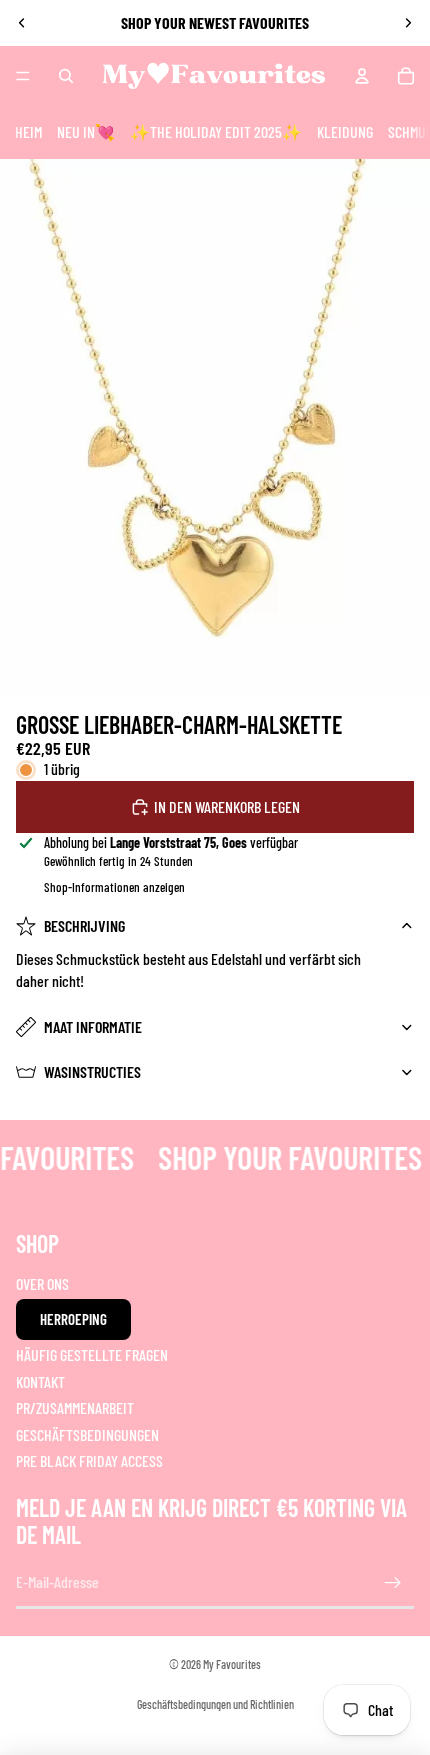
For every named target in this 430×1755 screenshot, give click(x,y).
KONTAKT (40, 1381)
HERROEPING (73, 1319)
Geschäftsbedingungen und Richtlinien (215, 1704)
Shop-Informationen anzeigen (114, 887)
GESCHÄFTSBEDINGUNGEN (87, 1433)
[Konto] (362, 76)
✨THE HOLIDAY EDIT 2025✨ (216, 131)
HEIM (28, 131)
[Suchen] (66, 76)
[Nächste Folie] (408, 23)
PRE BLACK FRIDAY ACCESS (89, 1460)
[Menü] (23, 76)
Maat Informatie (93, 1026)
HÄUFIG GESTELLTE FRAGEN (92, 1354)
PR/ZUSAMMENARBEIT (75, 1407)
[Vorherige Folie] (22, 23)
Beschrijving (84, 925)
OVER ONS (42, 1283)
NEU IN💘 (86, 131)
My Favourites (232, 1664)
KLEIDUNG (345, 131)
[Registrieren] (393, 1583)
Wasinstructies (92, 1071)
